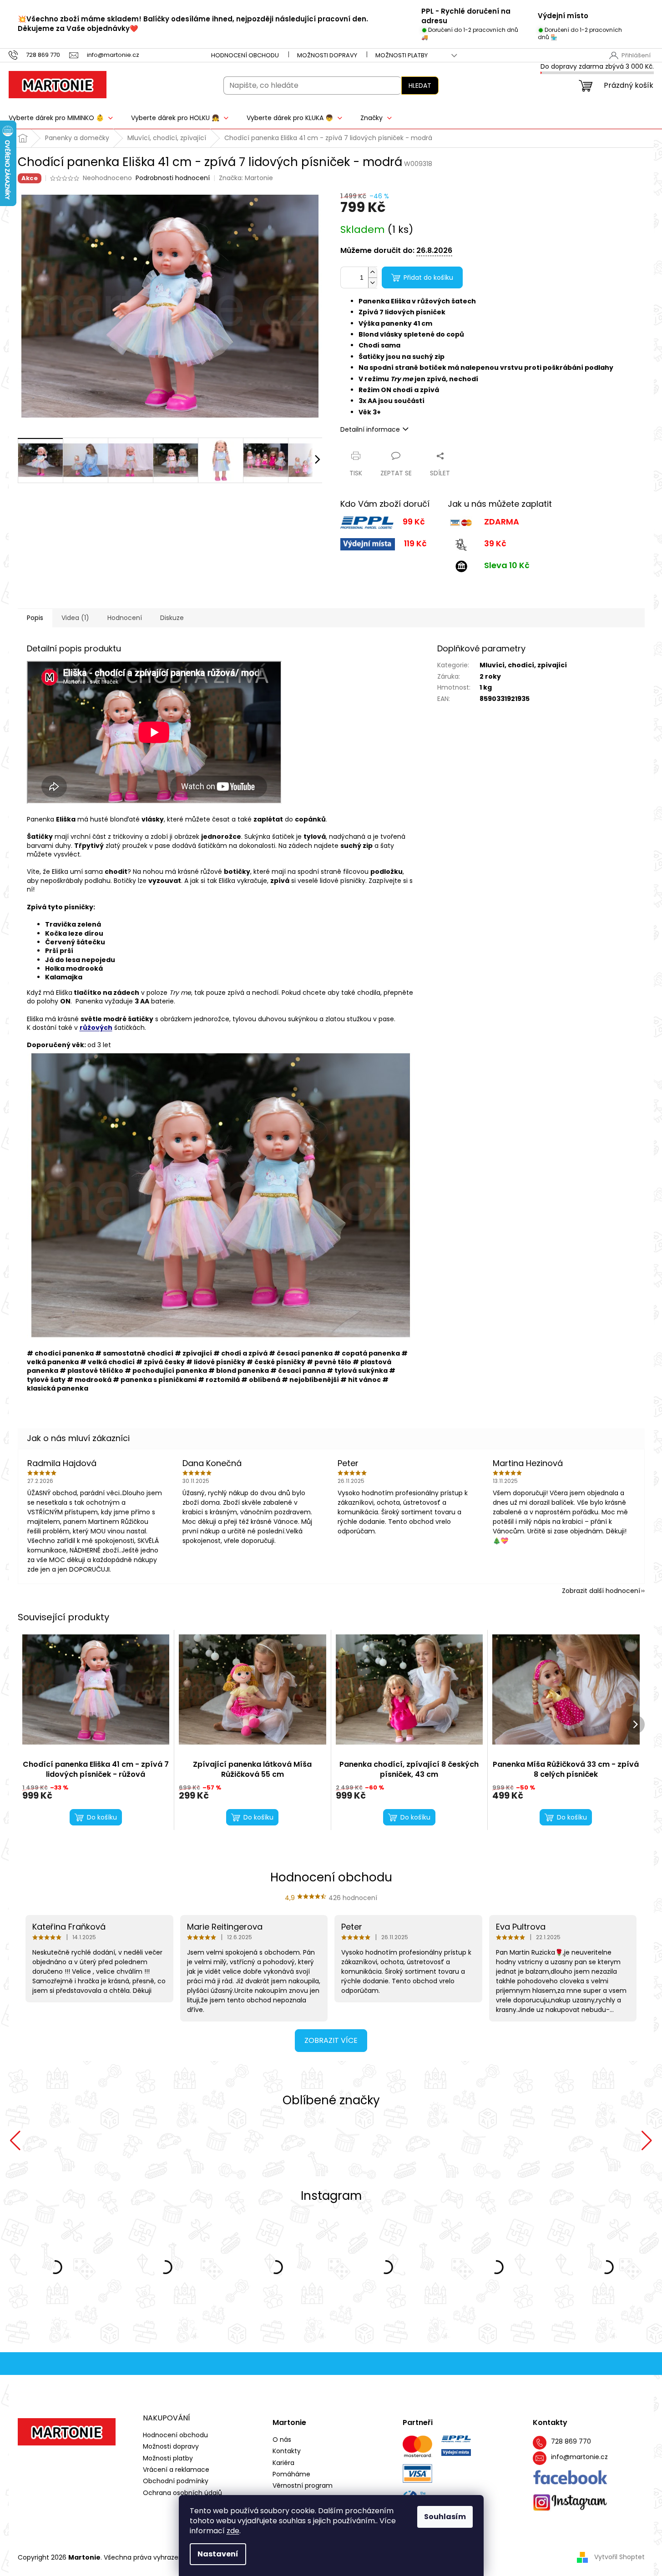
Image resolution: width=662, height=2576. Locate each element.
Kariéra (283, 2463)
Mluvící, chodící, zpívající (523, 665)
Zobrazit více (331, 2040)
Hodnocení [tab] (125, 618)
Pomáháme (291, 2474)
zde (233, 2531)
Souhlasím (445, 2517)
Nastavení (218, 2554)
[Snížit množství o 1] (373, 283)
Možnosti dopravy (327, 55)
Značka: (246, 178)
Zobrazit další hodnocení (601, 1591)
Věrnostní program (303, 2486)
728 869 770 (571, 2442)
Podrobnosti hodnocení (173, 178)
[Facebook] (570, 2478)
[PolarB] (206, 2141)
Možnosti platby (402, 55)
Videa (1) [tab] (75, 618)
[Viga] (81, 2141)
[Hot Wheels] (456, 2141)
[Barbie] (581, 2141)
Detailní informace (370, 429)
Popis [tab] (35, 618)
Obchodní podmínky (176, 2481)
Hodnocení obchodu (245, 55)
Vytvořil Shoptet (619, 2557)
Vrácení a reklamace (176, 2470)
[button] (15, 2141)
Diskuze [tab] (172, 618)
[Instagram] (570, 2503)
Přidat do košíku (428, 277)
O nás (282, 2440)
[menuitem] (180, 118)
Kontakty (287, 2451)
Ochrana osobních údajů (182, 2493)
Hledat (420, 86)
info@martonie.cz (579, 2457)
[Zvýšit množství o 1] (373, 272)
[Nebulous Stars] (331, 2141)
